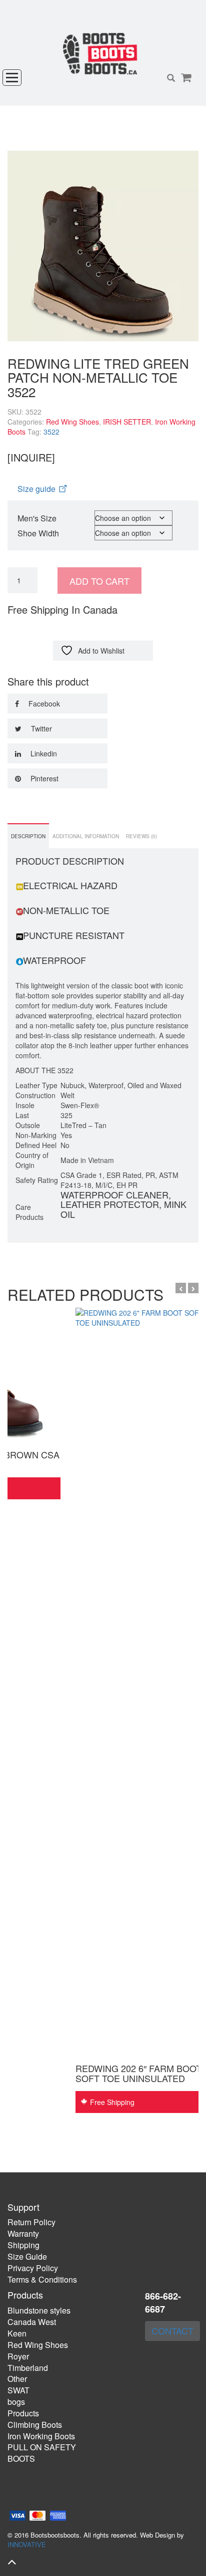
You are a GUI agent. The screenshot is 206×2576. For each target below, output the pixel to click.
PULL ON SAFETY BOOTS (42, 2453)
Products (23, 2413)
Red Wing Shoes (72, 422)
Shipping (23, 2245)
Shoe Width (38, 533)
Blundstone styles (39, 2310)
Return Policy (31, 2222)
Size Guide (27, 2256)
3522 (51, 432)
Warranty (23, 2233)
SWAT (18, 2390)
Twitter (40, 728)
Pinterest (43, 778)
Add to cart (99, 581)
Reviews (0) (141, 836)
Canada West (32, 2322)
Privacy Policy (33, 2268)
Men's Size (37, 518)
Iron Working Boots (41, 2436)
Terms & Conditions (42, 2279)
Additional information (86, 836)
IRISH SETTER (127, 422)
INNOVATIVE (27, 2544)
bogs (16, 2402)
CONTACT (172, 2331)
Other (17, 2379)
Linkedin (43, 753)
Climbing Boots (35, 2425)
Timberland (28, 2368)
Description (28, 836)
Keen (17, 2333)
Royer (18, 2356)
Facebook (43, 703)
